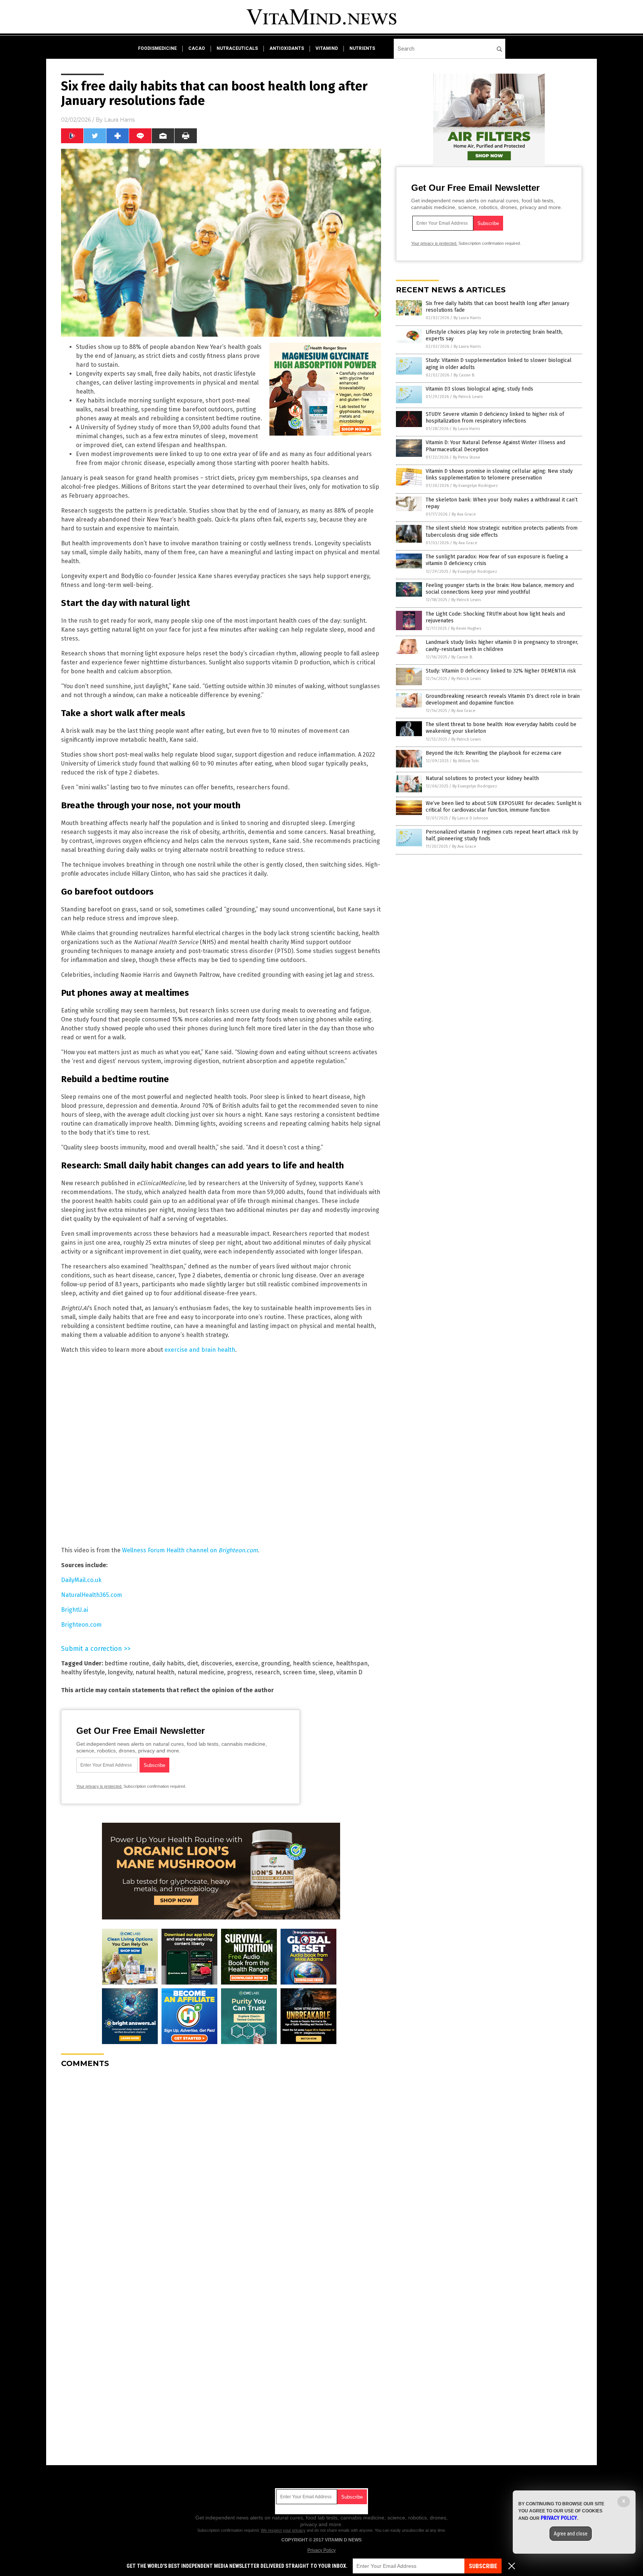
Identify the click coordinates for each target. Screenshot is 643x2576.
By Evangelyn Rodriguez (476, 486)
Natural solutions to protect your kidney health (482, 778)
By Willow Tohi (466, 761)
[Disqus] (221, 2167)
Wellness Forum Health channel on (190, 1550)
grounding (276, 1663)
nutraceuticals (237, 48)
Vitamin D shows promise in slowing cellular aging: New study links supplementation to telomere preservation (499, 474)
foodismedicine (157, 48)
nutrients (362, 48)
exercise (247, 1663)
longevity (120, 1672)
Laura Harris (119, 120)
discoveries (217, 1663)
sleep (326, 1672)
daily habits (168, 1663)
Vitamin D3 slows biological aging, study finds (479, 389)
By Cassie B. (464, 375)
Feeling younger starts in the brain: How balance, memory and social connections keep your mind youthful (500, 589)
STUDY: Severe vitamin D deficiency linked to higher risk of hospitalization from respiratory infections (495, 418)
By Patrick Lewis (468, 397)
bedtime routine (127, 1663)
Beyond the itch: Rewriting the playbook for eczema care (494, 753)
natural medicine (201, 1672)
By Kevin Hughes (466, 628)
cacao (197, 48)
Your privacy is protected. (99, 1786)
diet (193, 1663)
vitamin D (349, 1672)
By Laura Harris (467, 318)
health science (313, 1663)
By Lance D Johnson (470, 818)
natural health (155, 1672)
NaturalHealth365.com (92, 1595)
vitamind (327, 48)
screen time (299, 1672)
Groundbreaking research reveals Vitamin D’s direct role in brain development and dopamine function (503, 700)
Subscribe (483, 2566)
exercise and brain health (200, 1350)
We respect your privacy (283, 2530)
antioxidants (287, 48)
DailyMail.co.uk (81, 1580)
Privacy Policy (321, 2550)
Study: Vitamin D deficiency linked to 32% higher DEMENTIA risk (501, 671)
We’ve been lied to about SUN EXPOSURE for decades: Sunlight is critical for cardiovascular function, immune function (504, 807)
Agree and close (571, 2534)
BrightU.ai (75, 1610)
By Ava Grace (464, 514)
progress (239, 1672)
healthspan (352, 1663)
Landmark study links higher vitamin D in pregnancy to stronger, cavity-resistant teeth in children (502, 646)
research (267, 1672)
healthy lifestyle (83, 1672)
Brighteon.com (81, 1625)
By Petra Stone (467, 457)
